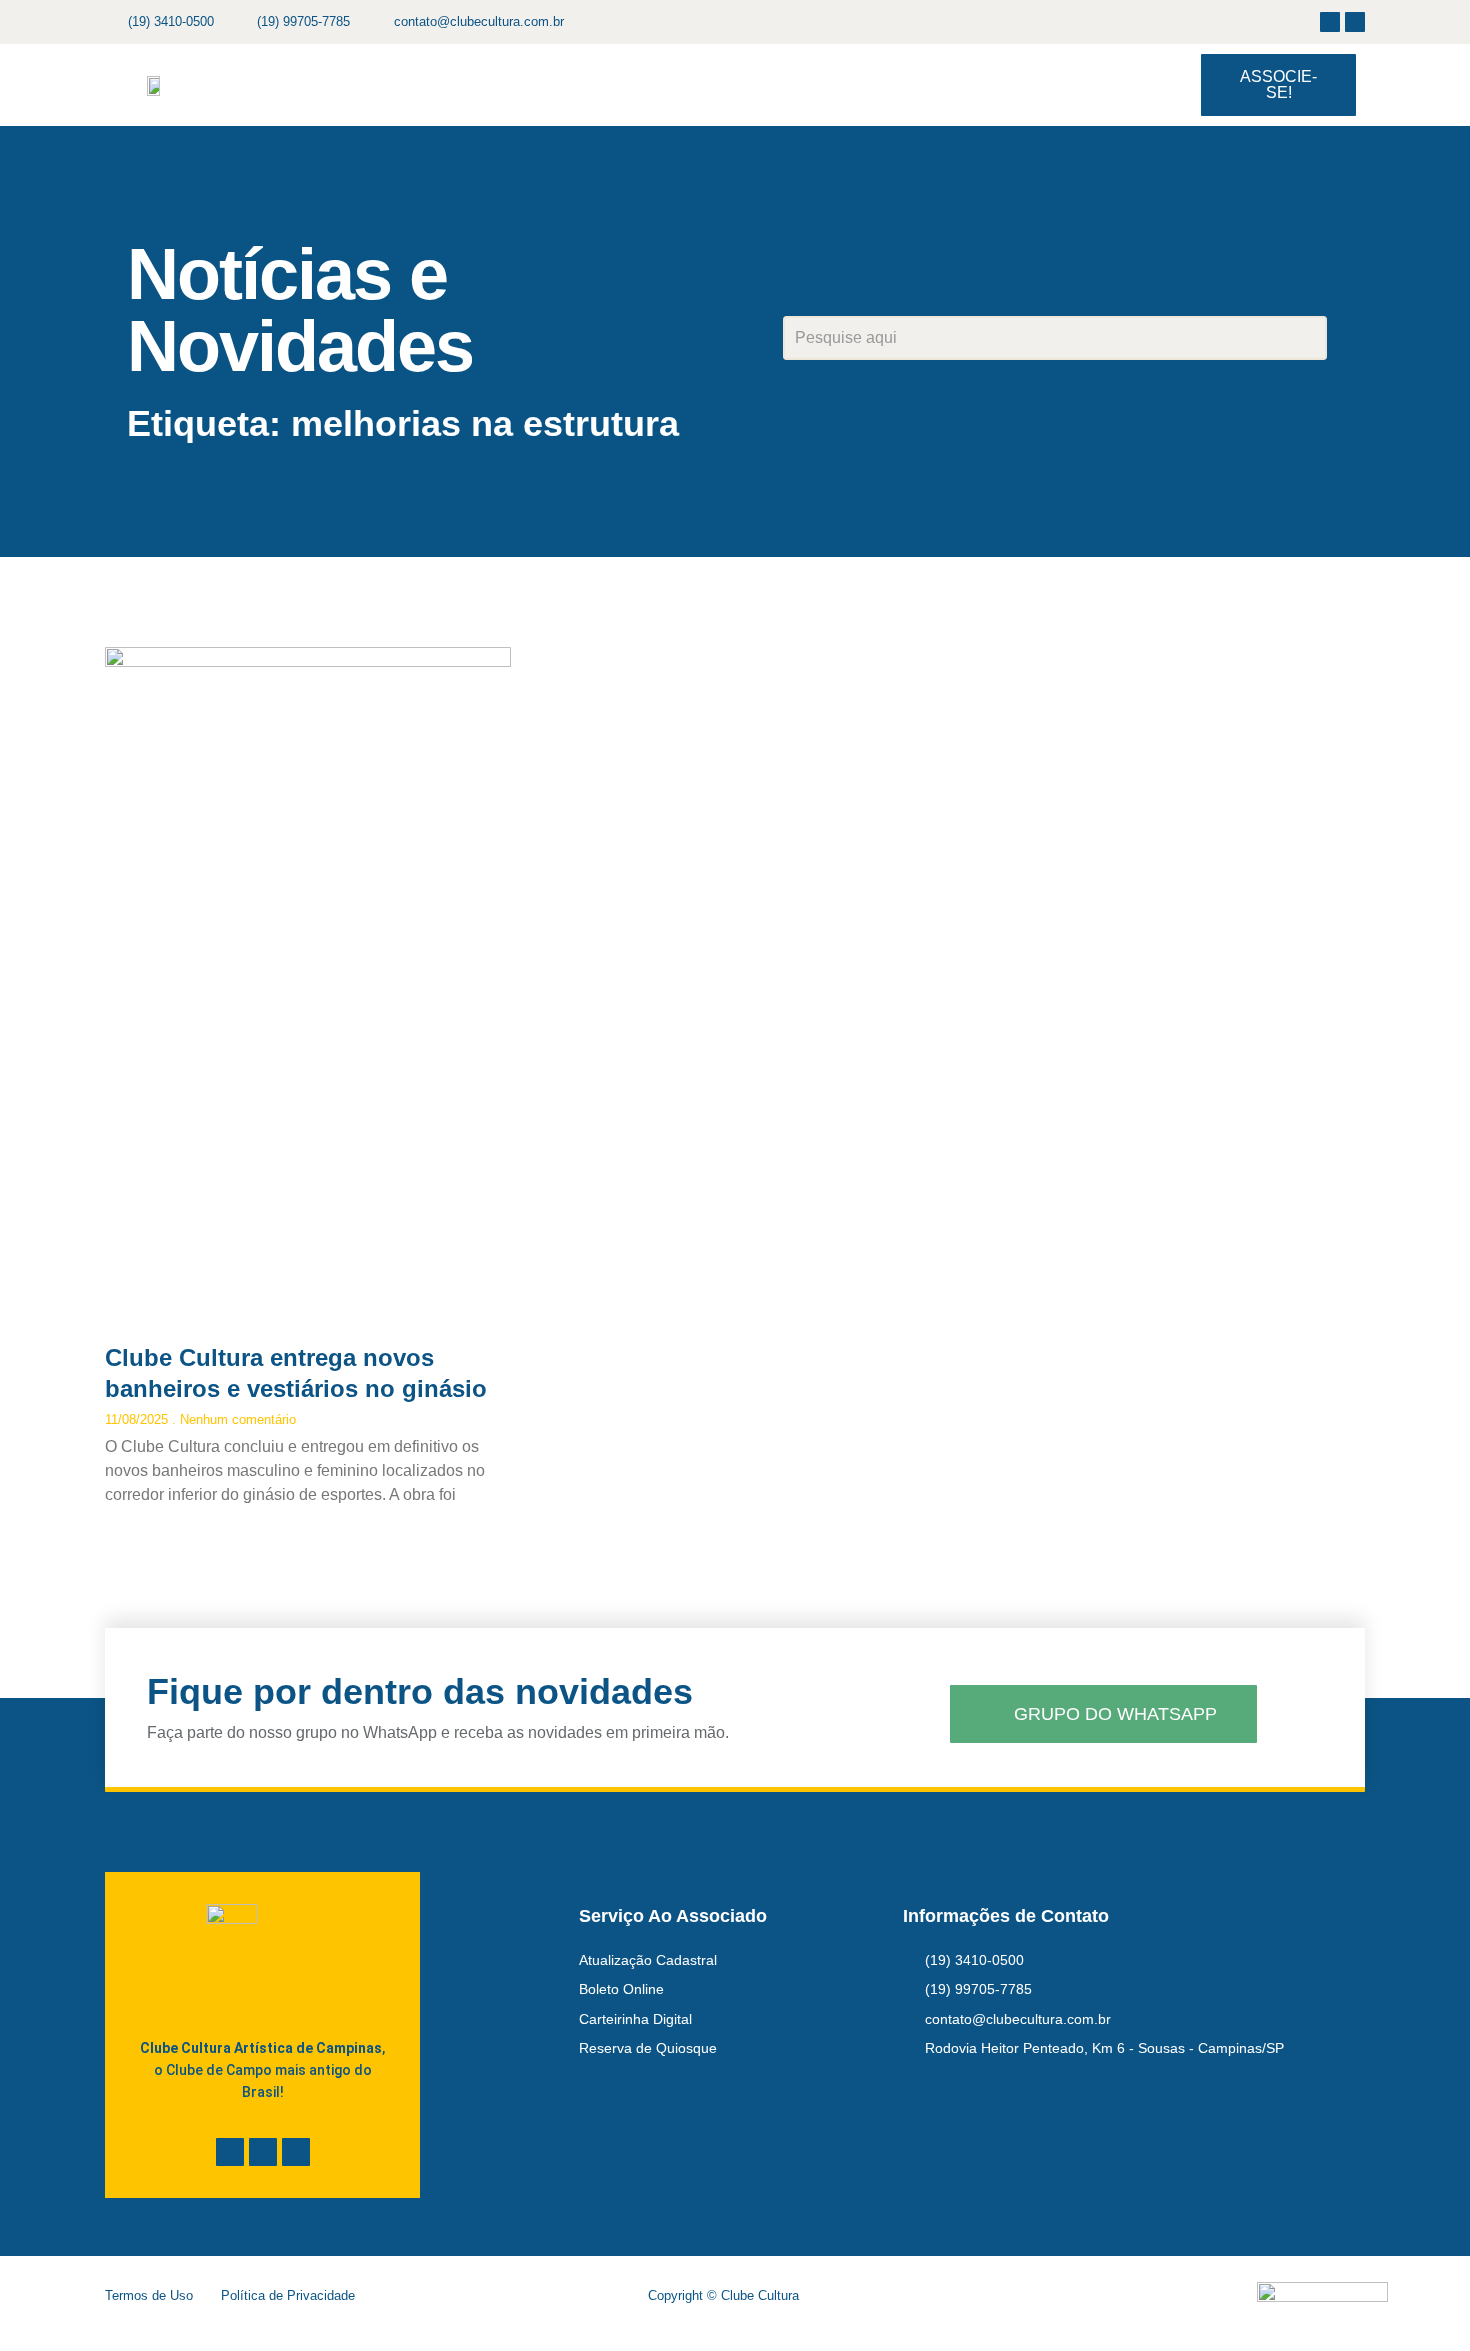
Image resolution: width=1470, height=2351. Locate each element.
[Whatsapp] (296, 2152)
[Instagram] (1355, 22)
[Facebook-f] (1330, 22)
